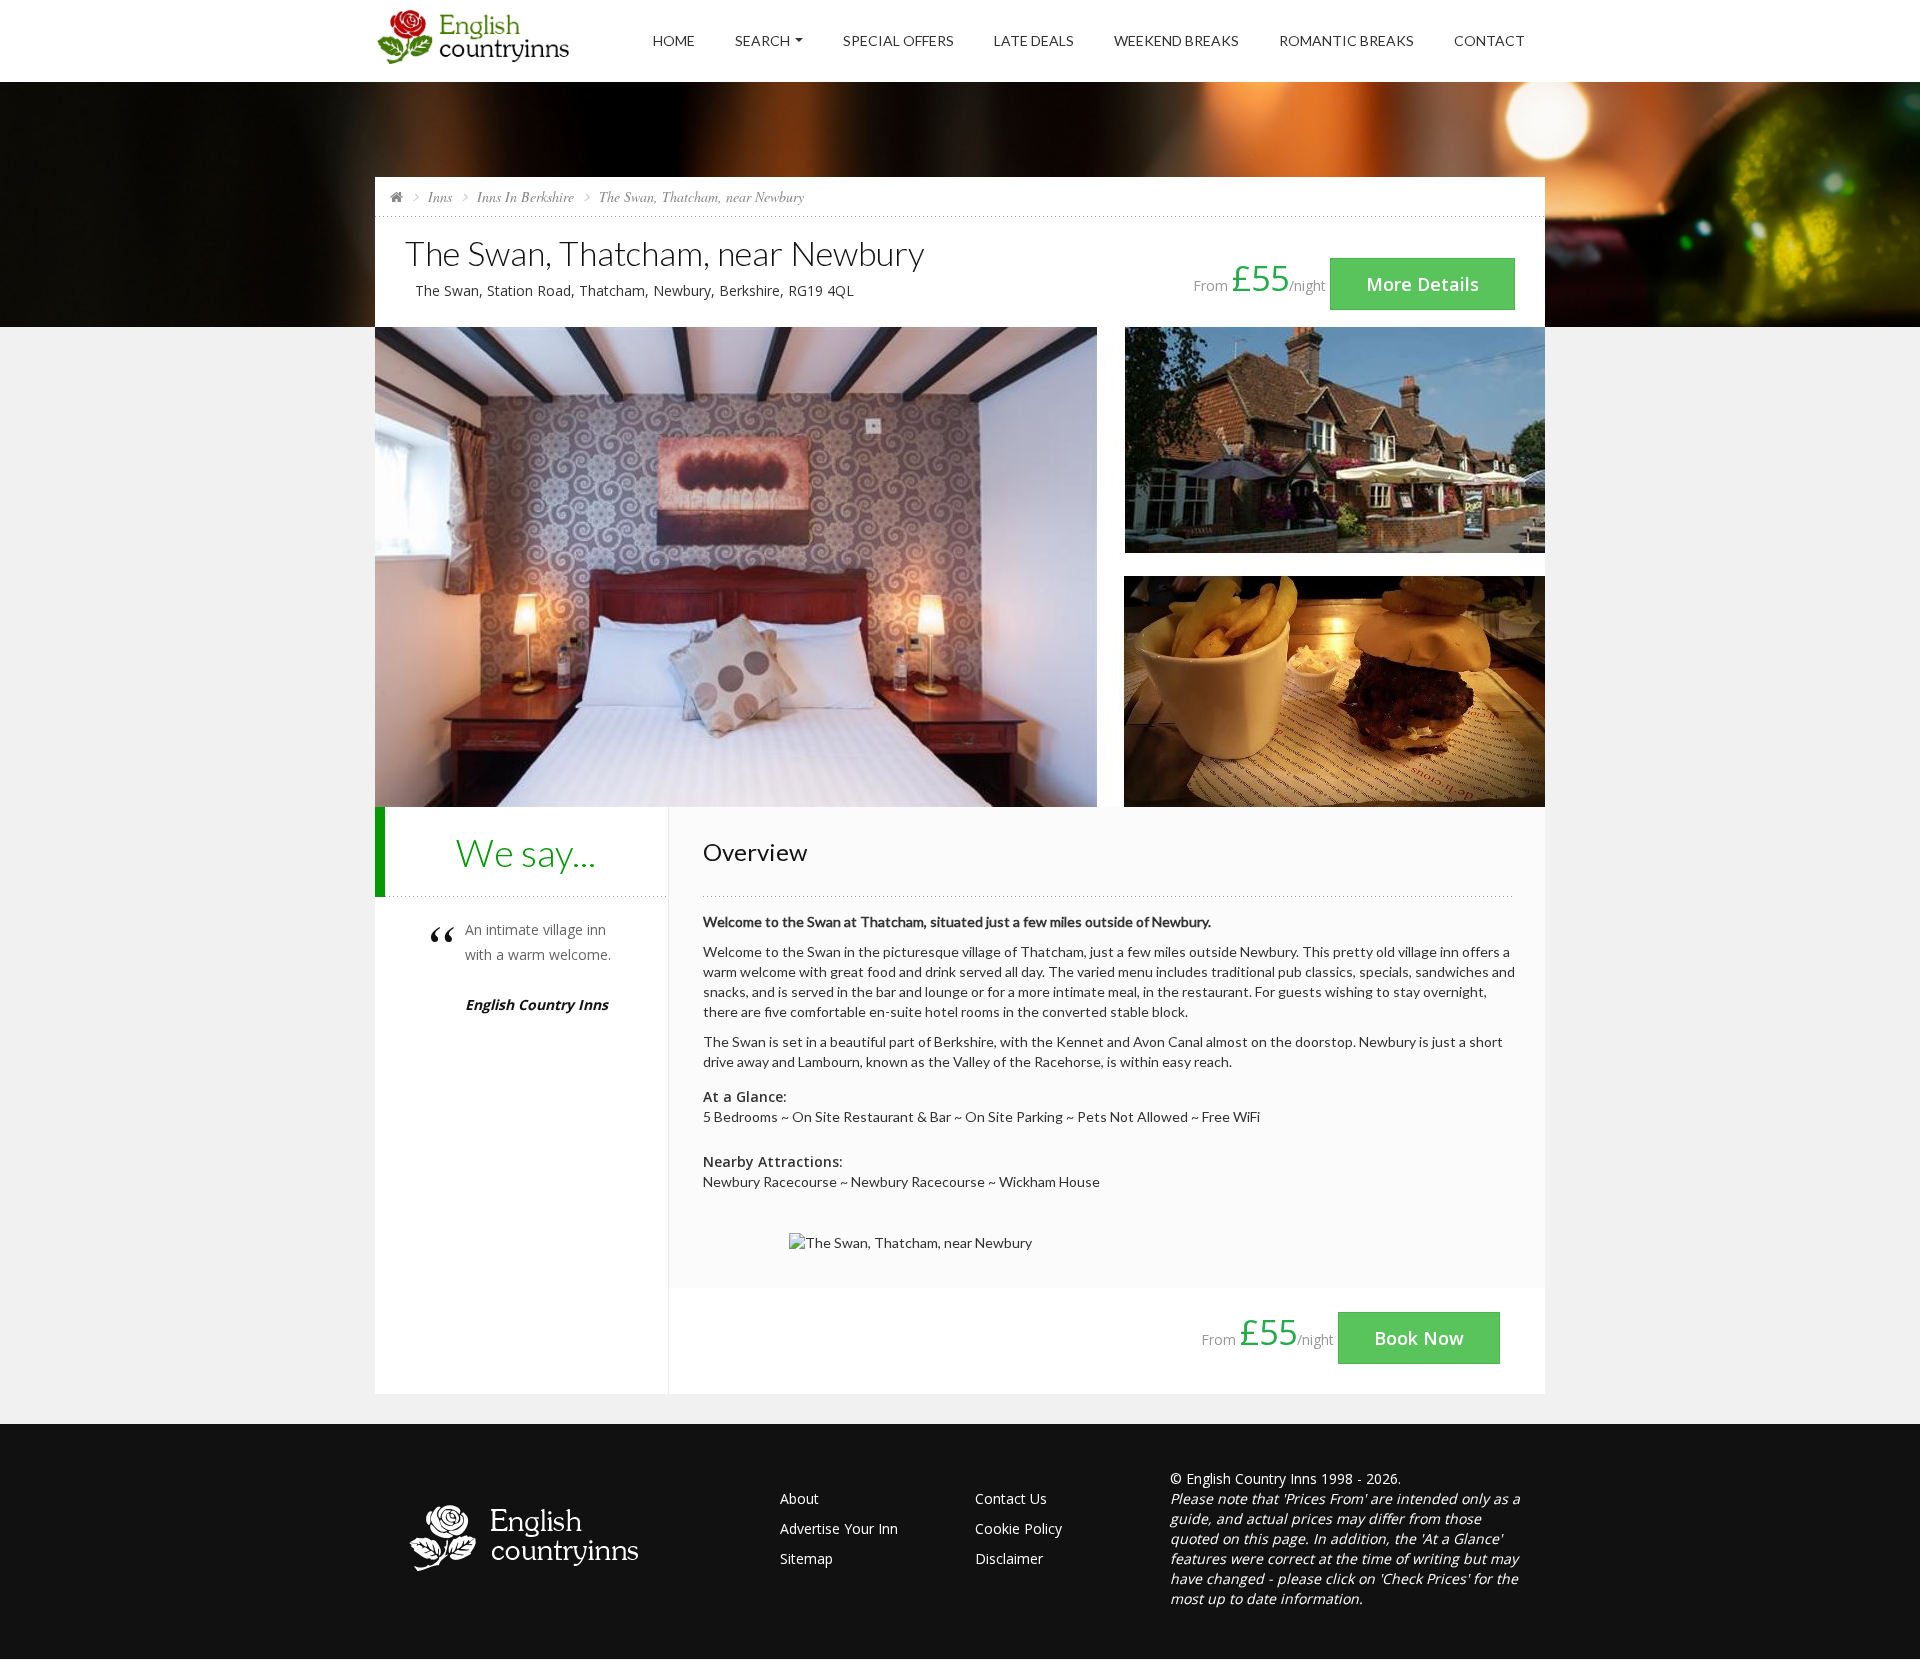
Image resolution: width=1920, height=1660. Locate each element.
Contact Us (1011, 1498)
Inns (440, 196)
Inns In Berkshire (525, 196)
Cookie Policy (1018, 1528)
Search (762, 40)
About (799, 1498)
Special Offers (898, 40)
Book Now (1419, 1338)
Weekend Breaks (1176, 40)
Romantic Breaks (1346, 40)
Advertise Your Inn (839, 1528)
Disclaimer (1009, 1558)
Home (674, 40)
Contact (1489, 40)
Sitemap (806, 1558)
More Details (1422, 284)
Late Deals (1034, 40)
